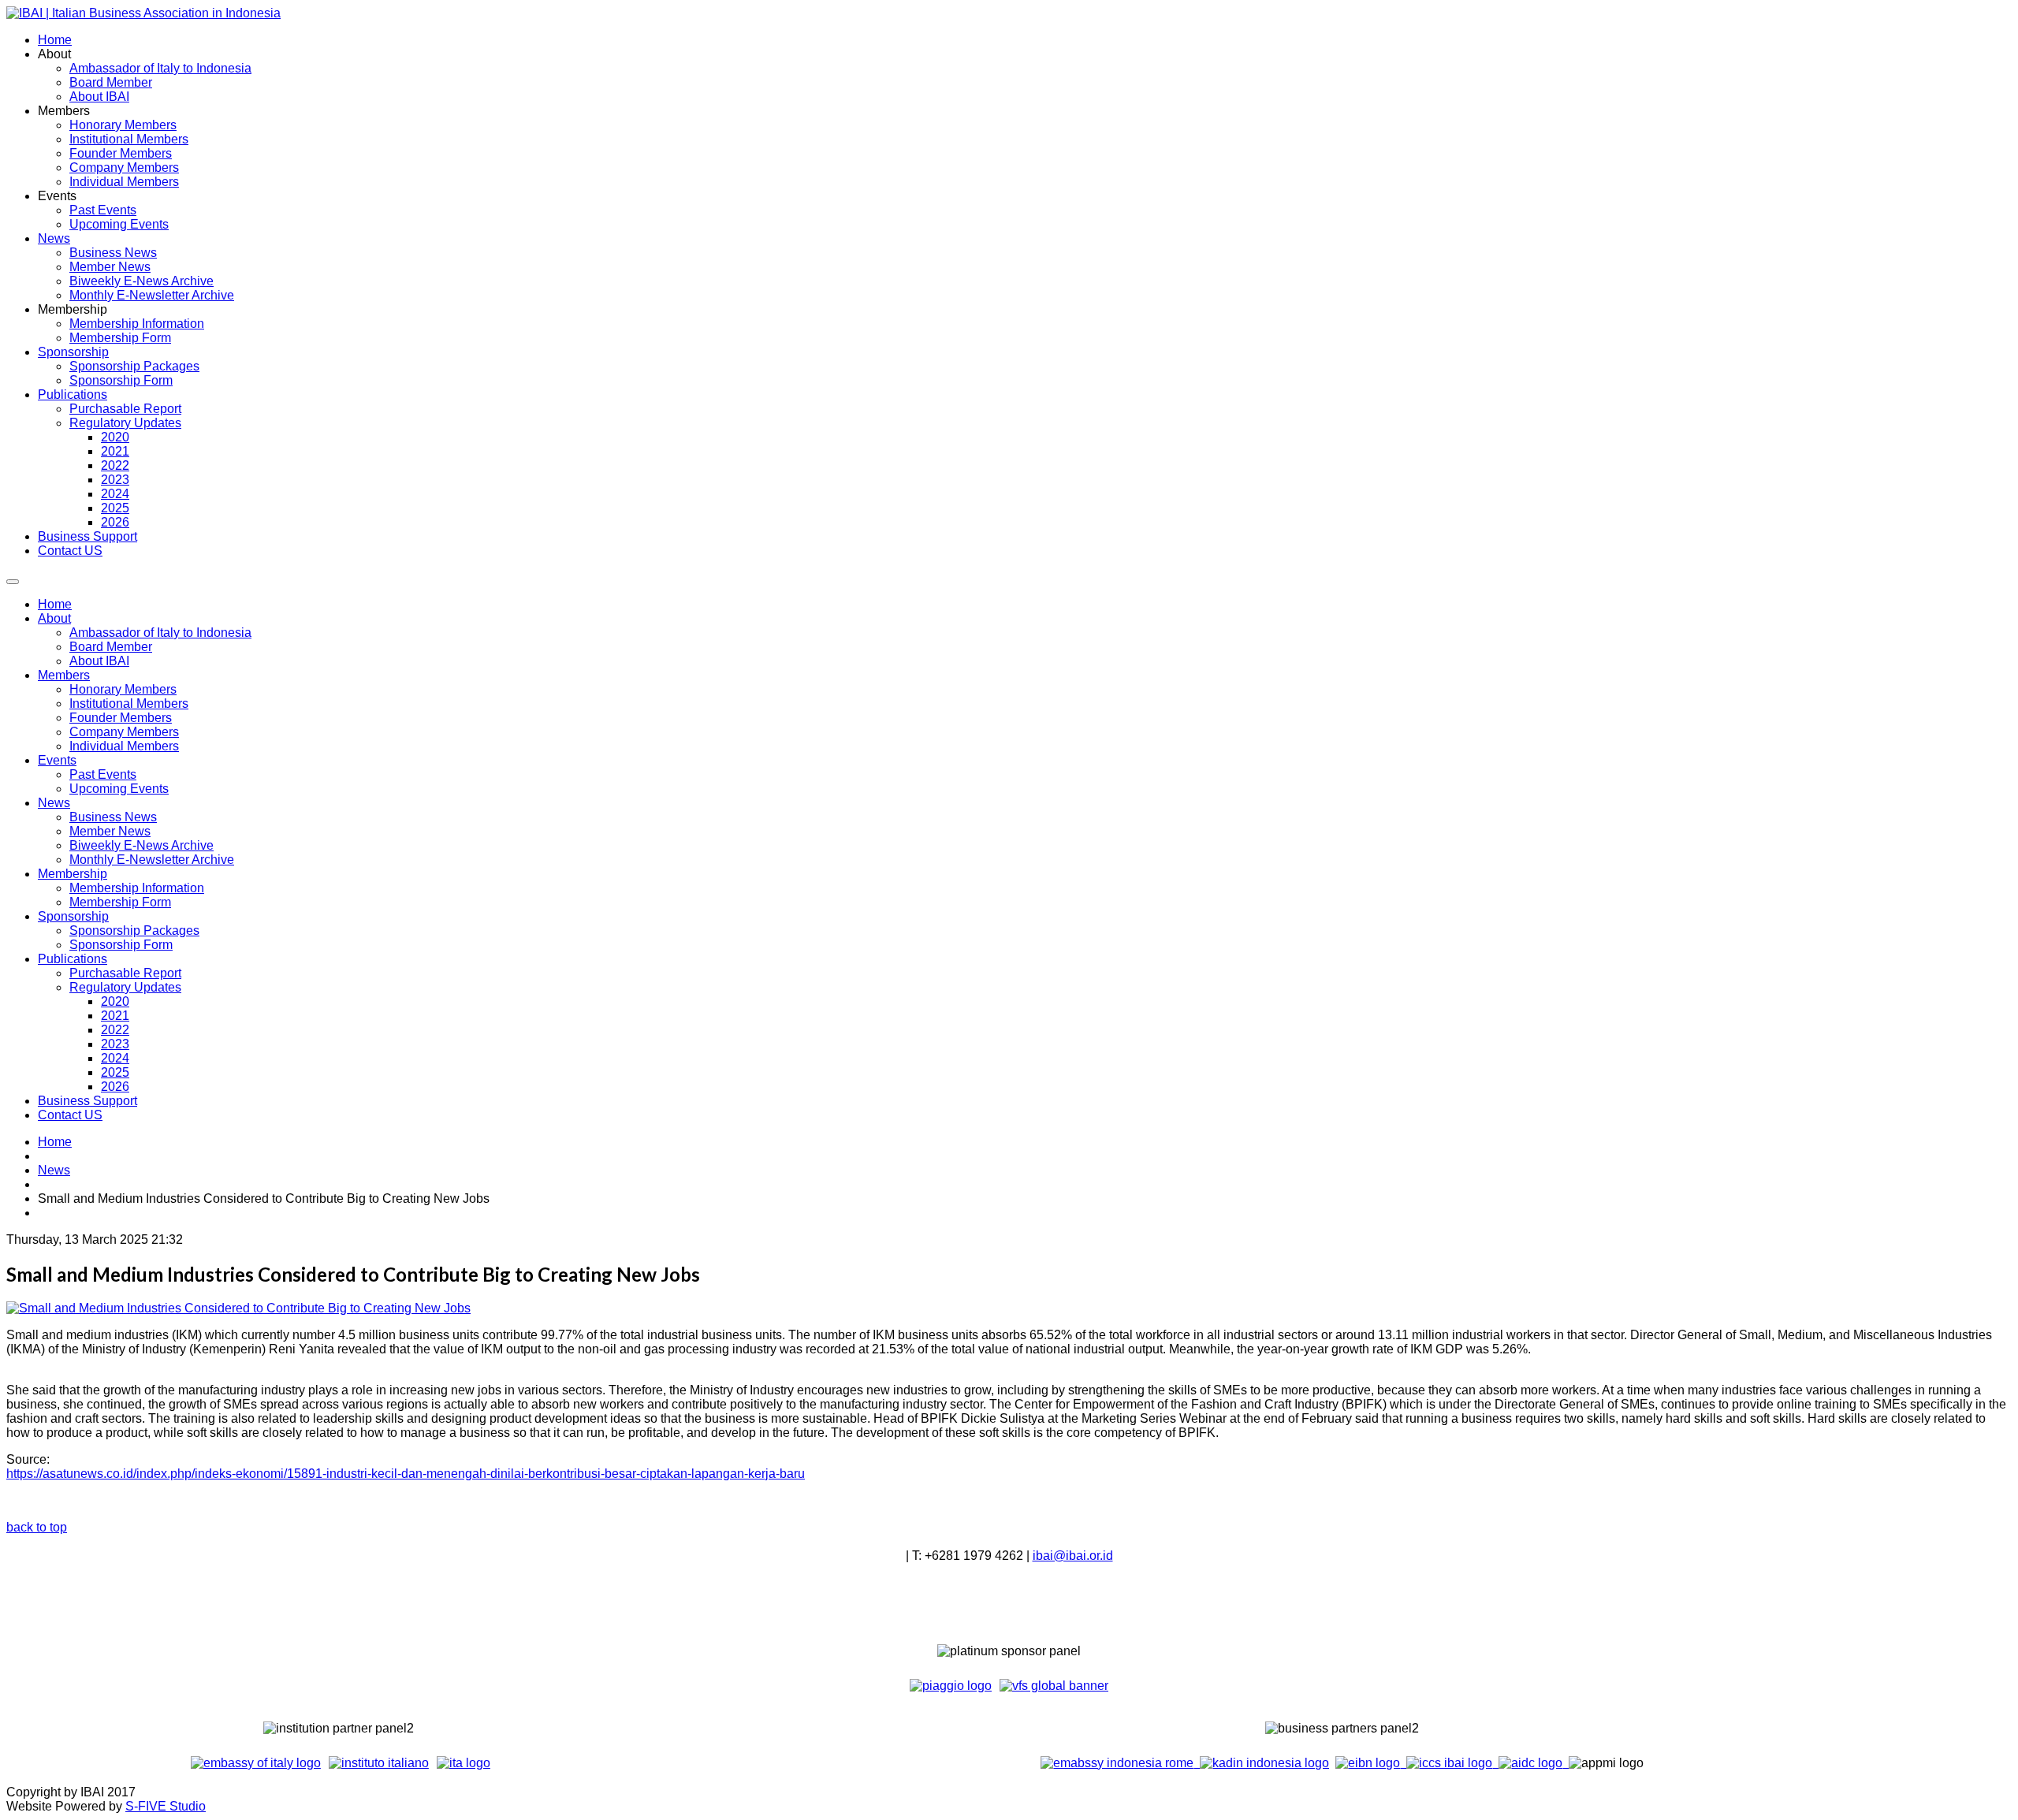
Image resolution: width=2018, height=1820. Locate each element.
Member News (110, 831)
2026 (115, 1087)
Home (55, 604)
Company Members (124, 732)
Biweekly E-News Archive (141, 845)
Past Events (103, 774)
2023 (115, 1044)
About (54, 618)
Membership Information (137, 888)
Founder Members (121, 718)
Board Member (111, 647)
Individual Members (124, 746)
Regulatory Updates (125, 987)
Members (64, 675)
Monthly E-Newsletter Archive (152, 860)
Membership (73, 874)
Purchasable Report (125, 973)
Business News (113, 817)
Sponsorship (73, 916)
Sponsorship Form (121, 945)
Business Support (87, 1101)
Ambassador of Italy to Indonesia (160, 633)
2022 (115, 1030)
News (54, 803)
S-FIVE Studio (166, 1806)
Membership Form (120, 902)
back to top (37, 1527)
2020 (115, 1001)
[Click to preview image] (238, 1308)
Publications (73, 959)
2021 (115, 1016)
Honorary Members (123, 689)
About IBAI (99, 661)
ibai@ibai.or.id (1073, 1556)
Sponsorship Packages (134, 930)
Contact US (70, 1115)
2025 (115, 1072)
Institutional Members (129, 703)
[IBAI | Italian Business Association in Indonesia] (143, 13)
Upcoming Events (119, 789)
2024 (115, 1058)
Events (57, 760)
